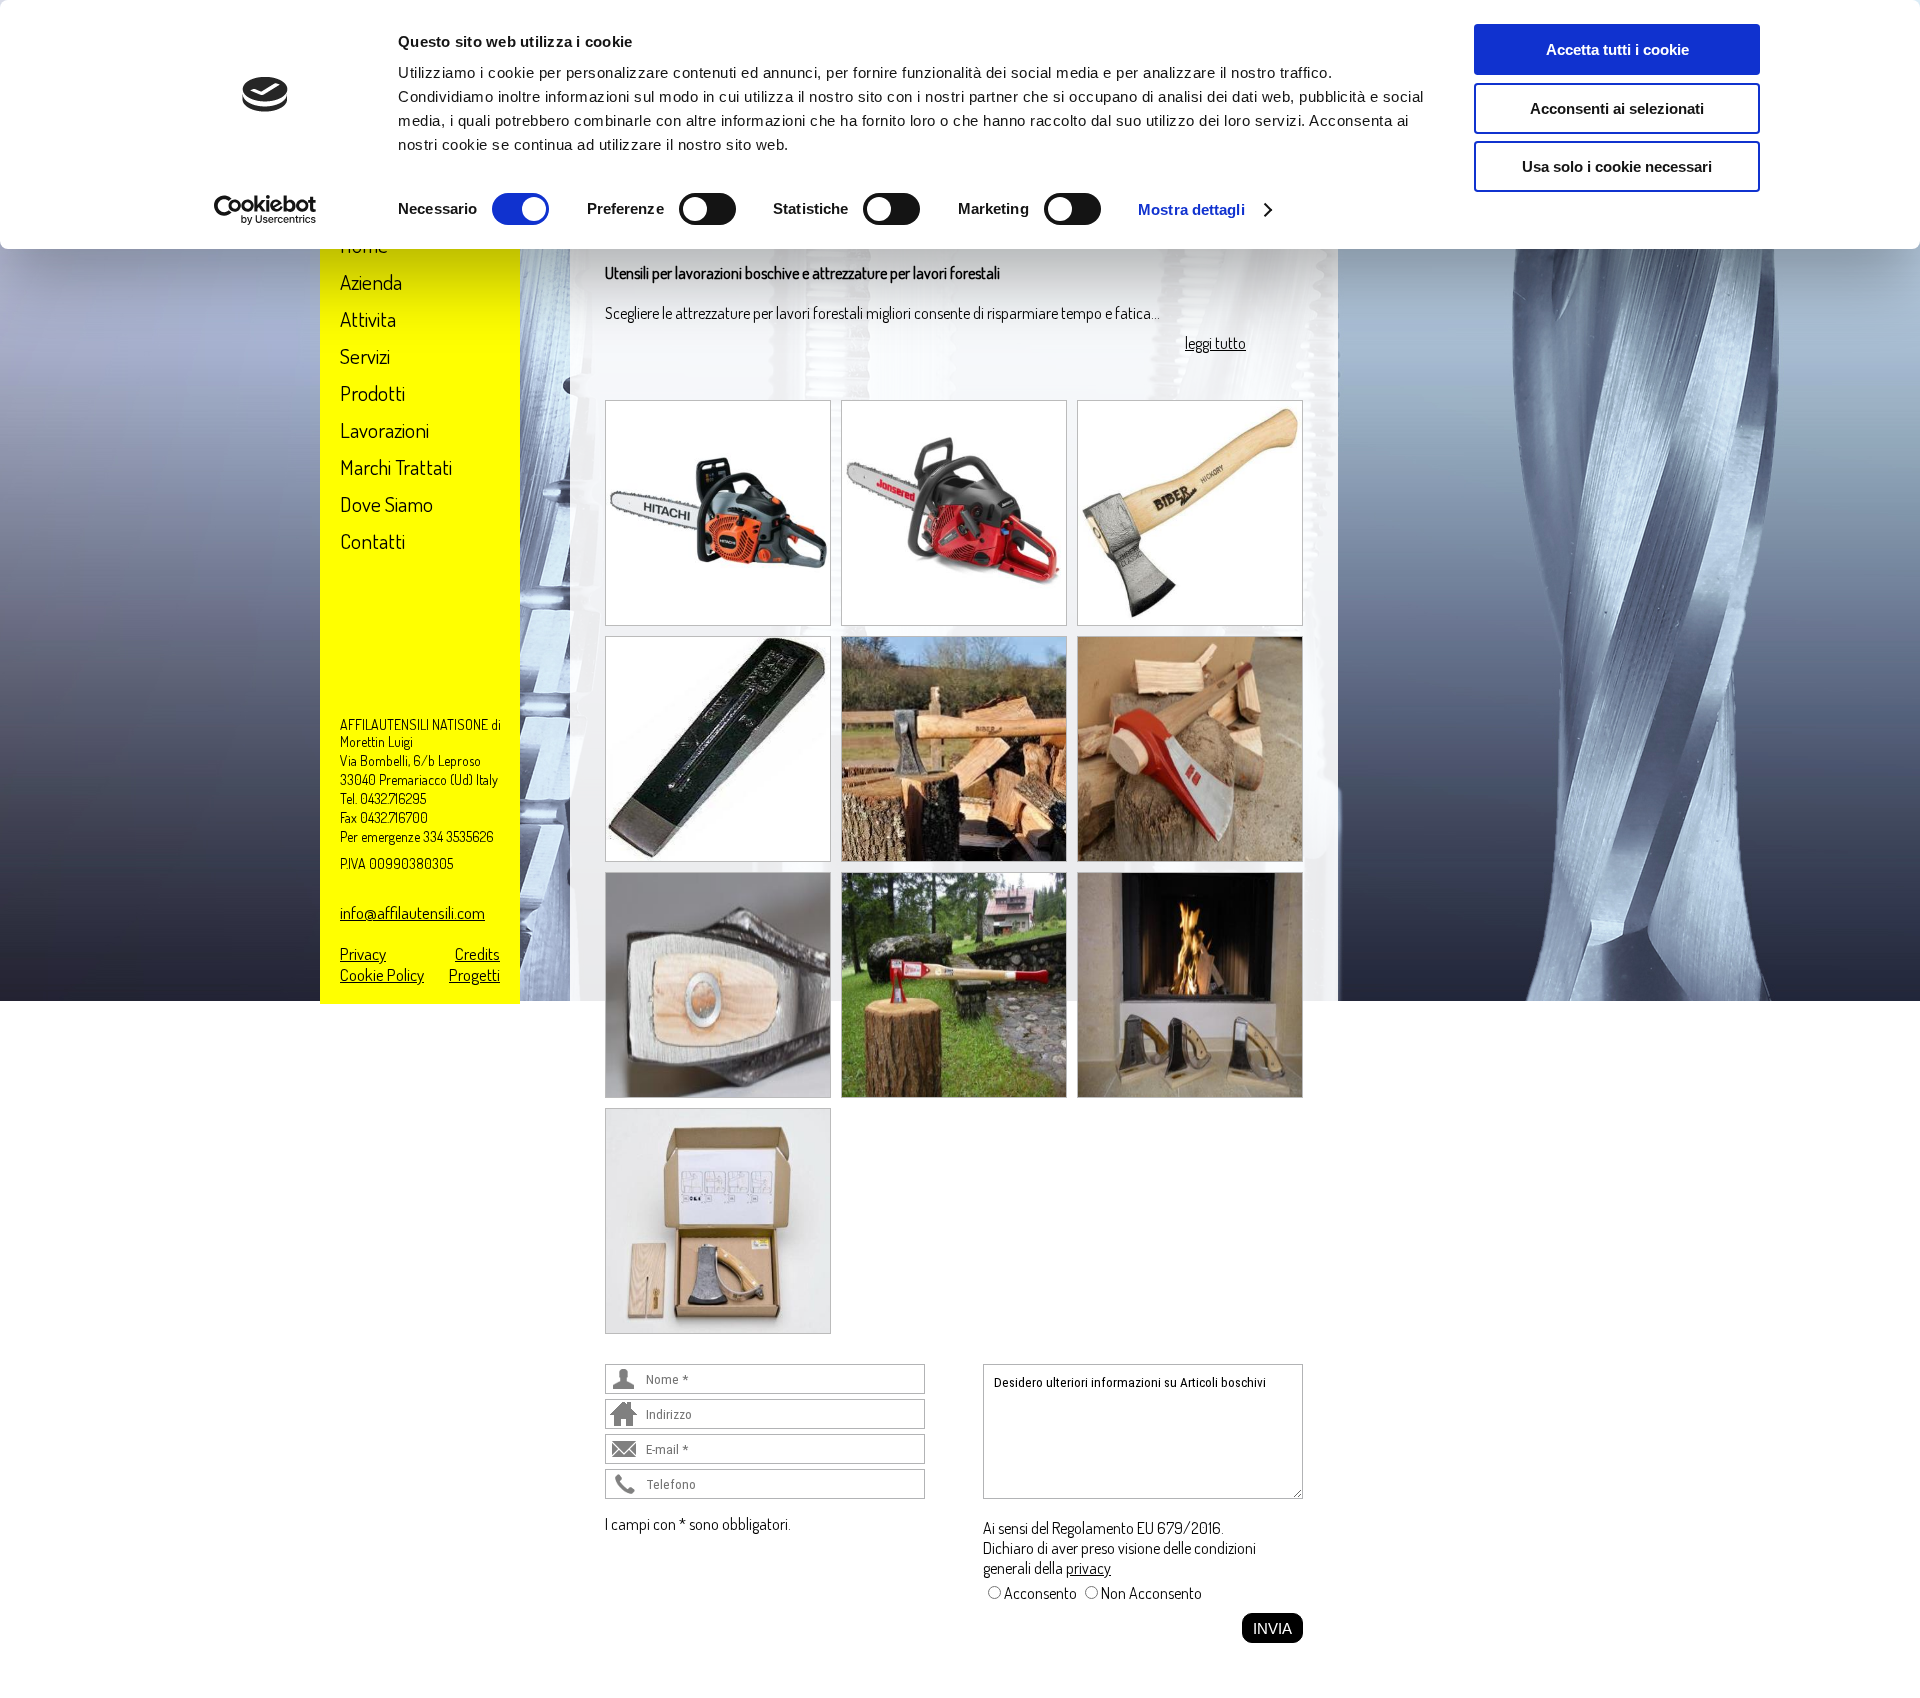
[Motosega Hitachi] (718, 511)
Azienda (371, 281)
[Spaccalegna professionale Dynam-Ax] (954, 983)
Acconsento (1040, 1593)
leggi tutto (1215, 343)
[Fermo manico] (718, 983)
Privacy (363, 953)
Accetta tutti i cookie (1617, 49)
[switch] (707, 209)
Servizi (365, 355)
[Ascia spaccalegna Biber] (954, 747)
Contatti (372, 540)
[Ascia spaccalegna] (1190, 747)
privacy (1088, 1568)
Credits (477, 953)
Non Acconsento (1151, 1593)
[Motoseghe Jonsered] (954, 511)
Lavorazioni (384, 429)
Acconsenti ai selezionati (1617, 108)
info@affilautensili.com (412, 912)
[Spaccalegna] (718, 747)
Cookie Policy (382, 974)
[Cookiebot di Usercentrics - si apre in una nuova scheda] (265, 210)
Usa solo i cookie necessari (1617, 166)
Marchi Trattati (396, 466)
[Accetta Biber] (1190, 511)
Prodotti (372, 392)
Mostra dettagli (1191, 209)
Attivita (368, 318)
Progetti (474, 974)
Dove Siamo (386, 503)
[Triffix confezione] (718, 1219)
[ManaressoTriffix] (1190, 983)
